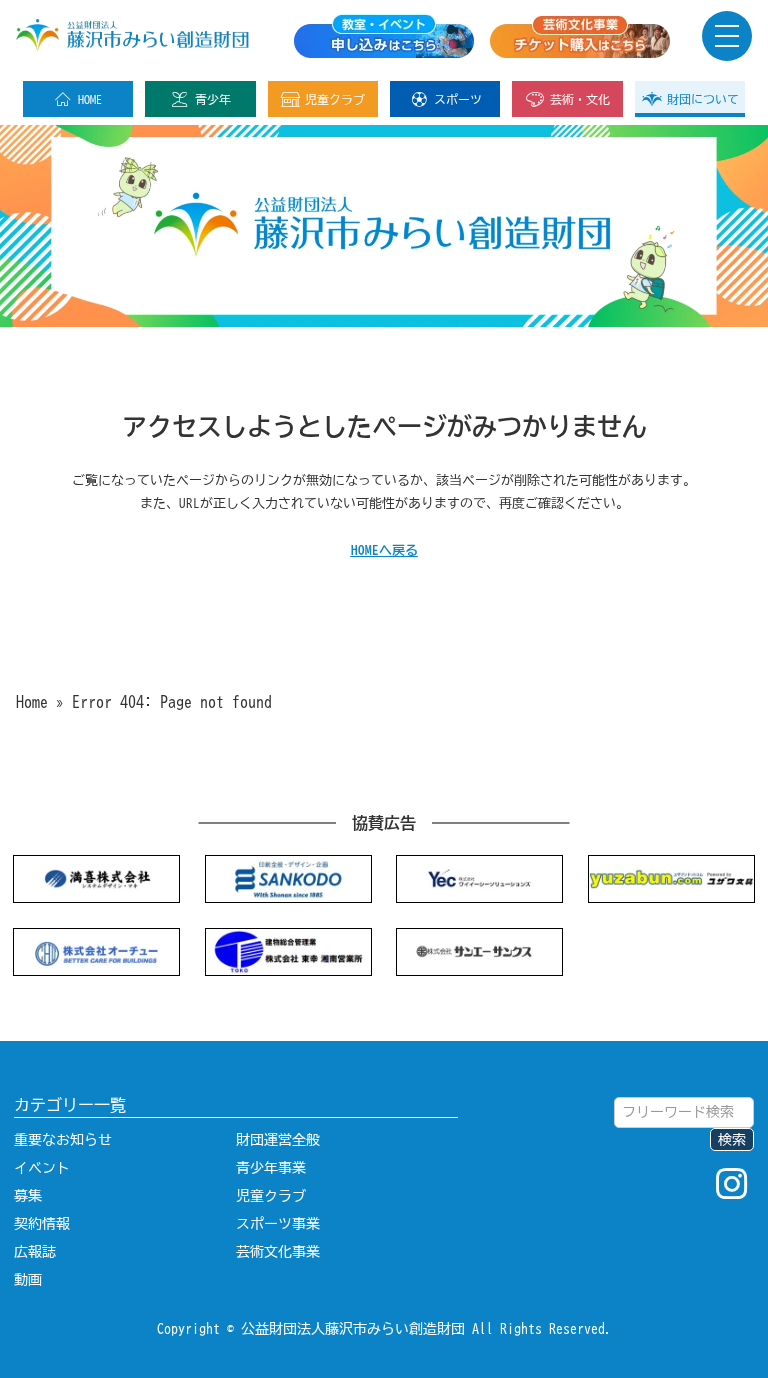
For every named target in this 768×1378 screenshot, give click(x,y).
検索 (732, 1140)
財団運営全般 (278, 1140)
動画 (28, 1280)
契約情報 (42, 1224)
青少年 (213, 99)
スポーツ (458, 99)
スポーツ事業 (278, 1224)
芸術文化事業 (278, 1252)
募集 (28, 1196)
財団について (703, 99)
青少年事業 (271, 1168)
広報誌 (35, 1252)
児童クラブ (335, 99)
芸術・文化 (580, 99)
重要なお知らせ (63, 1140)
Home (32, 702)
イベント (42, 1168)
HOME (90, 99)
